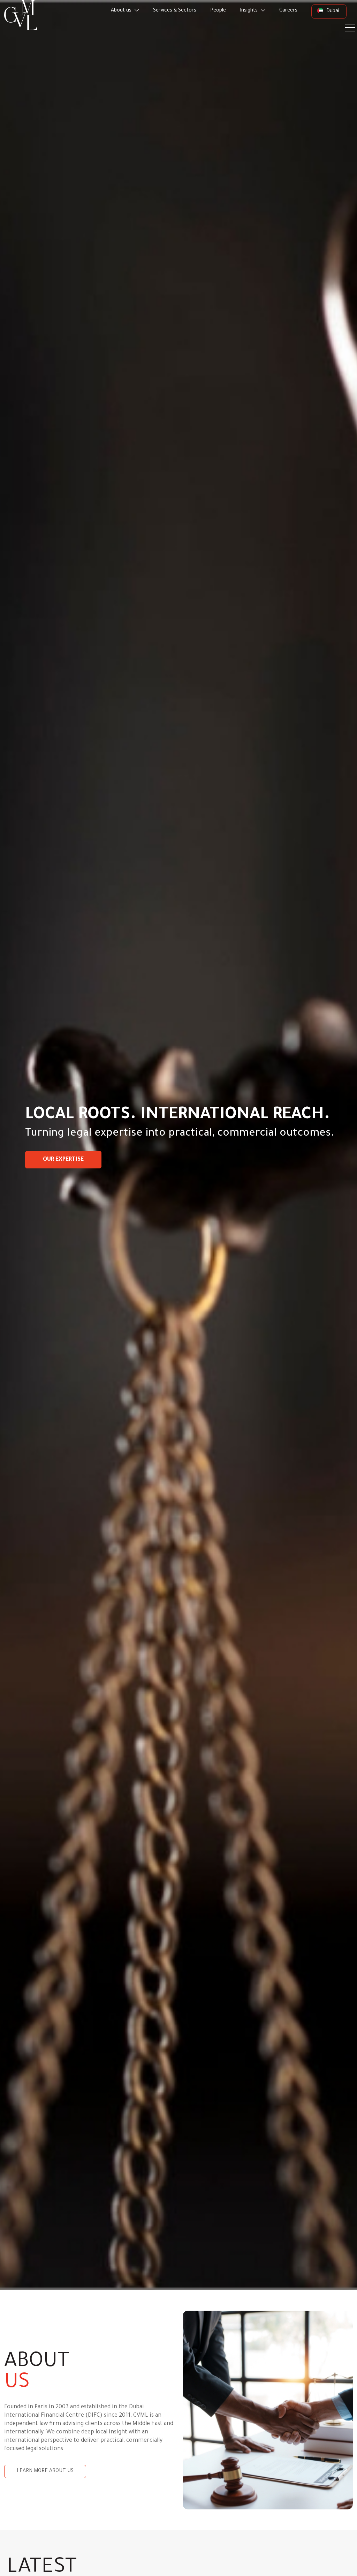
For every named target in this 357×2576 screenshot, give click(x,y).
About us (122, 11)
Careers (288, 11)
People (218, 11)
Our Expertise (63, 1160)
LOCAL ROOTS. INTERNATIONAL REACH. (178, 1116)
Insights (249, 11)
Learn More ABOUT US (45, 2471)
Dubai (332, 12)
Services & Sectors (175, 11)
